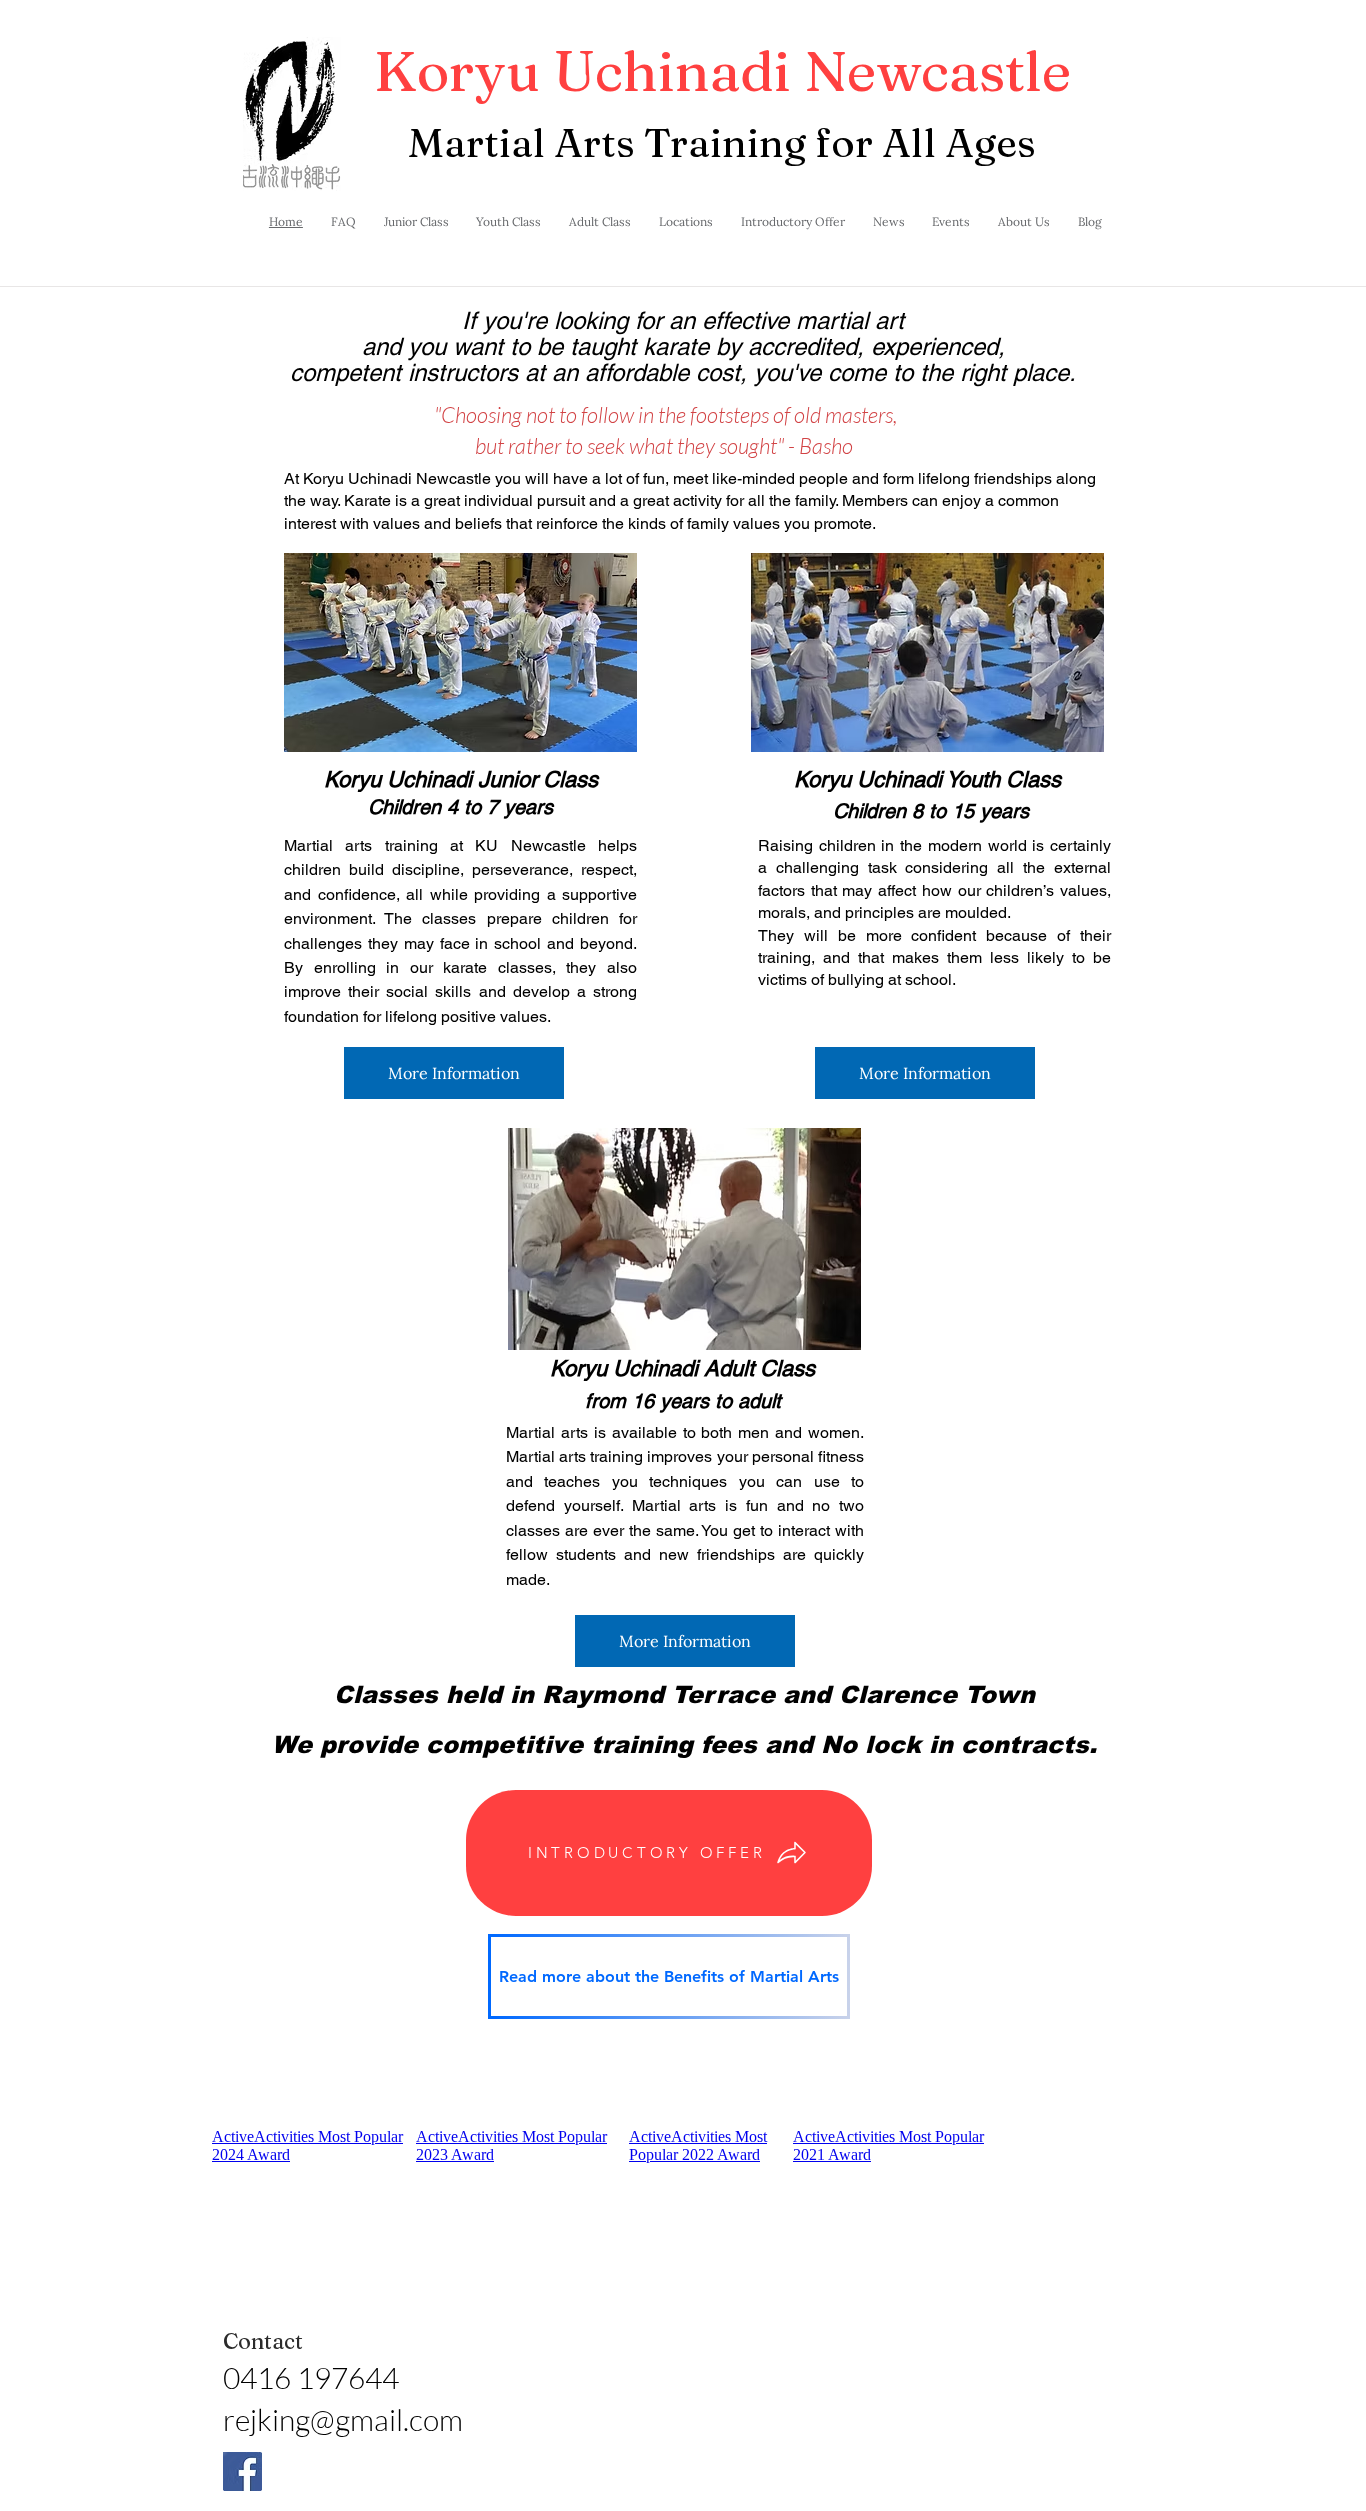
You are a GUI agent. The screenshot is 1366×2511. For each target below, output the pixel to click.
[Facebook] (242, 2471)
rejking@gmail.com (343, 2419)
